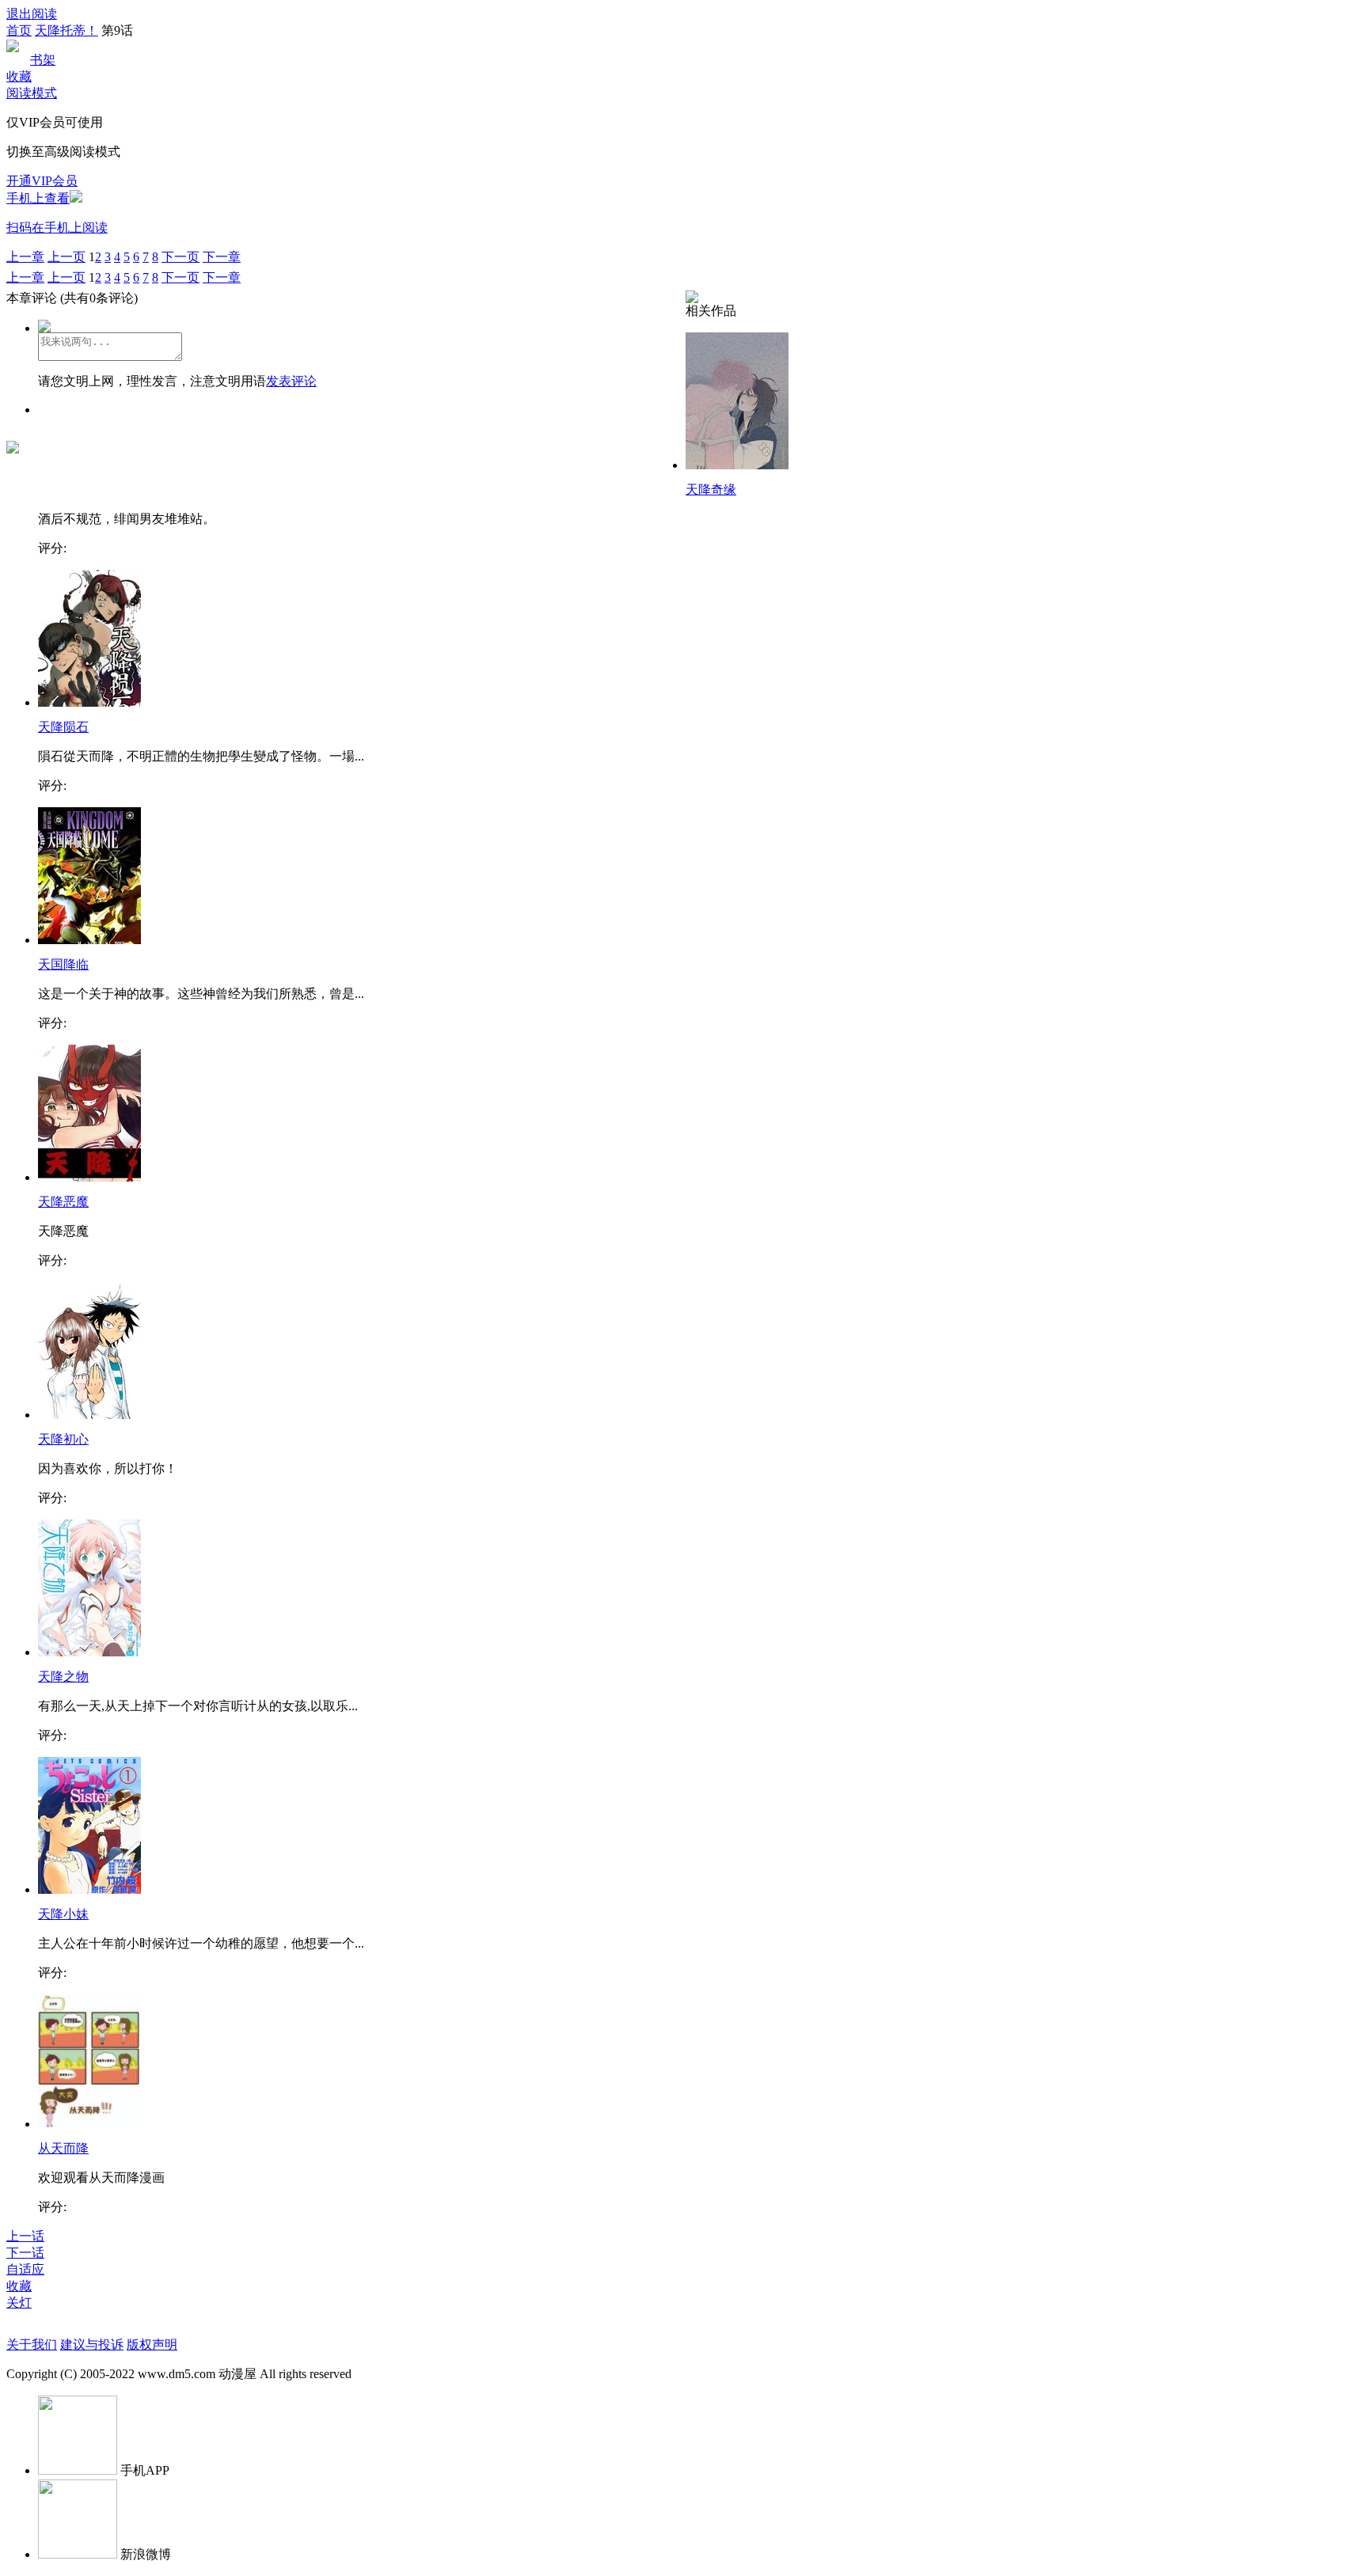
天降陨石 (63, 727)
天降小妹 (63, 1914)
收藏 (19, 76)
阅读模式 (32, 93)
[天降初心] (89, 1415)
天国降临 (63, 964)
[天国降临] (89, 940)
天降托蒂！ (66, 30)
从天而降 (63, 2148)
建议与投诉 (92, 2345)
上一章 (25, 257)
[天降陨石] (89, 702)
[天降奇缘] (737, 465)
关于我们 (32, 2345)
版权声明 (152, 2345)
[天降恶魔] (89, 1177)
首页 (19, 30)
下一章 (222, 257)
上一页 (66, 257)
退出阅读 (32, 14)
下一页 (180, 257)
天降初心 (63, 1439)
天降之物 (63, 1677)
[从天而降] (89, 2124)
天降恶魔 (63, 1202)
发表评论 (291, 381)
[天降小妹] (89, 1889)
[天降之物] (89, 1652)
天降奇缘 (711, 489)
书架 (43, 60)
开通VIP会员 (42, 181)
